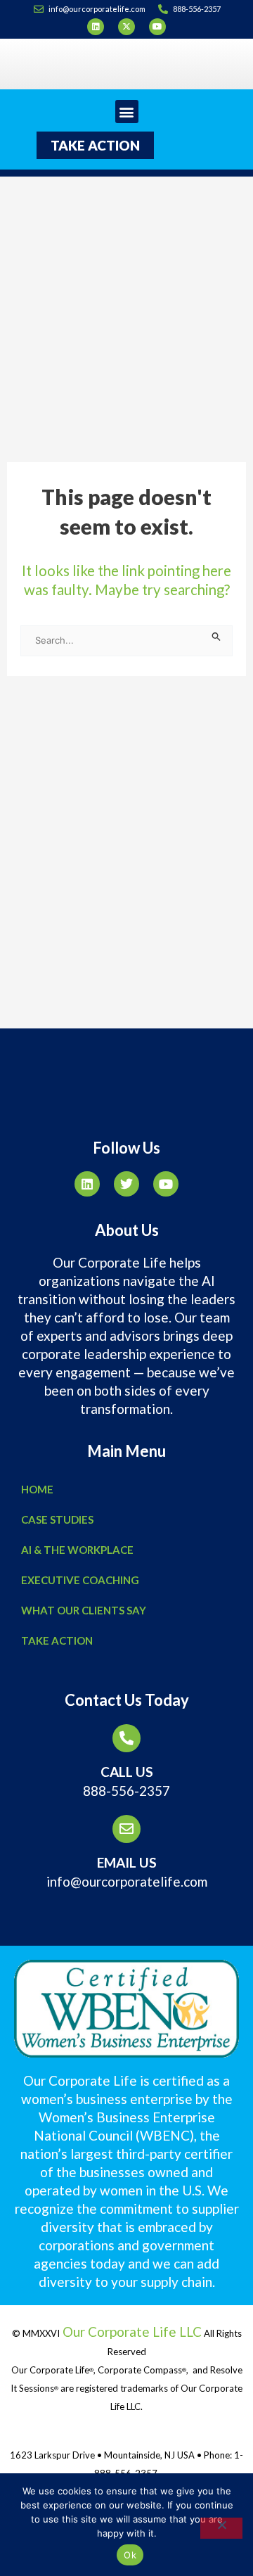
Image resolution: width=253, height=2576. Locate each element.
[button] (127, 111)
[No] (221, 2528)
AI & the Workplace (77, 1550)
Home (37, 1489)
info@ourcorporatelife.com (127, 1881)
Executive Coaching (80, 1580)
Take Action (57, 1640)
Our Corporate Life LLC (131, 2332)
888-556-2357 (126, 1791)
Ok (130, 2555)
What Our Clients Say (84, 1610)
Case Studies (57, 1519)
